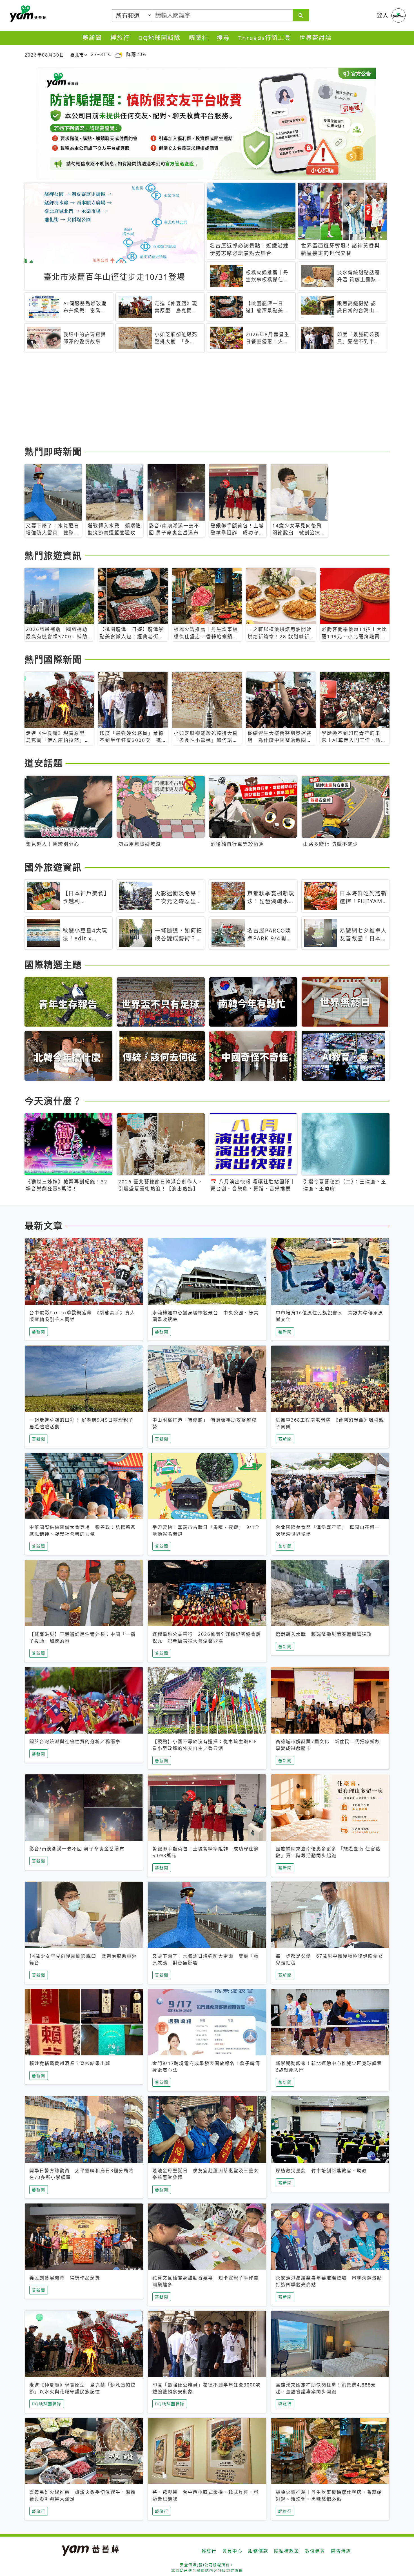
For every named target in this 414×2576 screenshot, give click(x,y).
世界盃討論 (316, 38)
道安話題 (44, 763)
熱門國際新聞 (53, 659)
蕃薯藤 (27, 14)
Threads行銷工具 (265, 38)
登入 (383, 15)
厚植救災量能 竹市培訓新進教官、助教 (321, 2171)
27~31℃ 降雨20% (119, 54)
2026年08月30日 (44, 55)
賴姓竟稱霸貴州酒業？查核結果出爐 (70, 2063)
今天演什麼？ (53, 1101)
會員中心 (232, 2551)
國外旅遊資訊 (53, 867)
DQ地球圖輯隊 (159, 38)
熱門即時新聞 (53, 451)
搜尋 (223, 38)
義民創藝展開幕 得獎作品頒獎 (65, 2278)
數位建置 (315, 2551)
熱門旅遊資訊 (53, 555)
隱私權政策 (287, 2551)
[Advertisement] (193, 400)
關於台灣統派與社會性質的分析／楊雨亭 (75, 1741)
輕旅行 (120, 38)
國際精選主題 (53, 964)
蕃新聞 (92, 38)
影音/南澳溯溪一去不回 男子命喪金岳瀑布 (77, 1849)
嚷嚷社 (199, 38)
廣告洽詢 (341, 2551)
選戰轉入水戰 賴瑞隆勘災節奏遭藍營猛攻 (324, 1634)
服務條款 (258, 2551)
